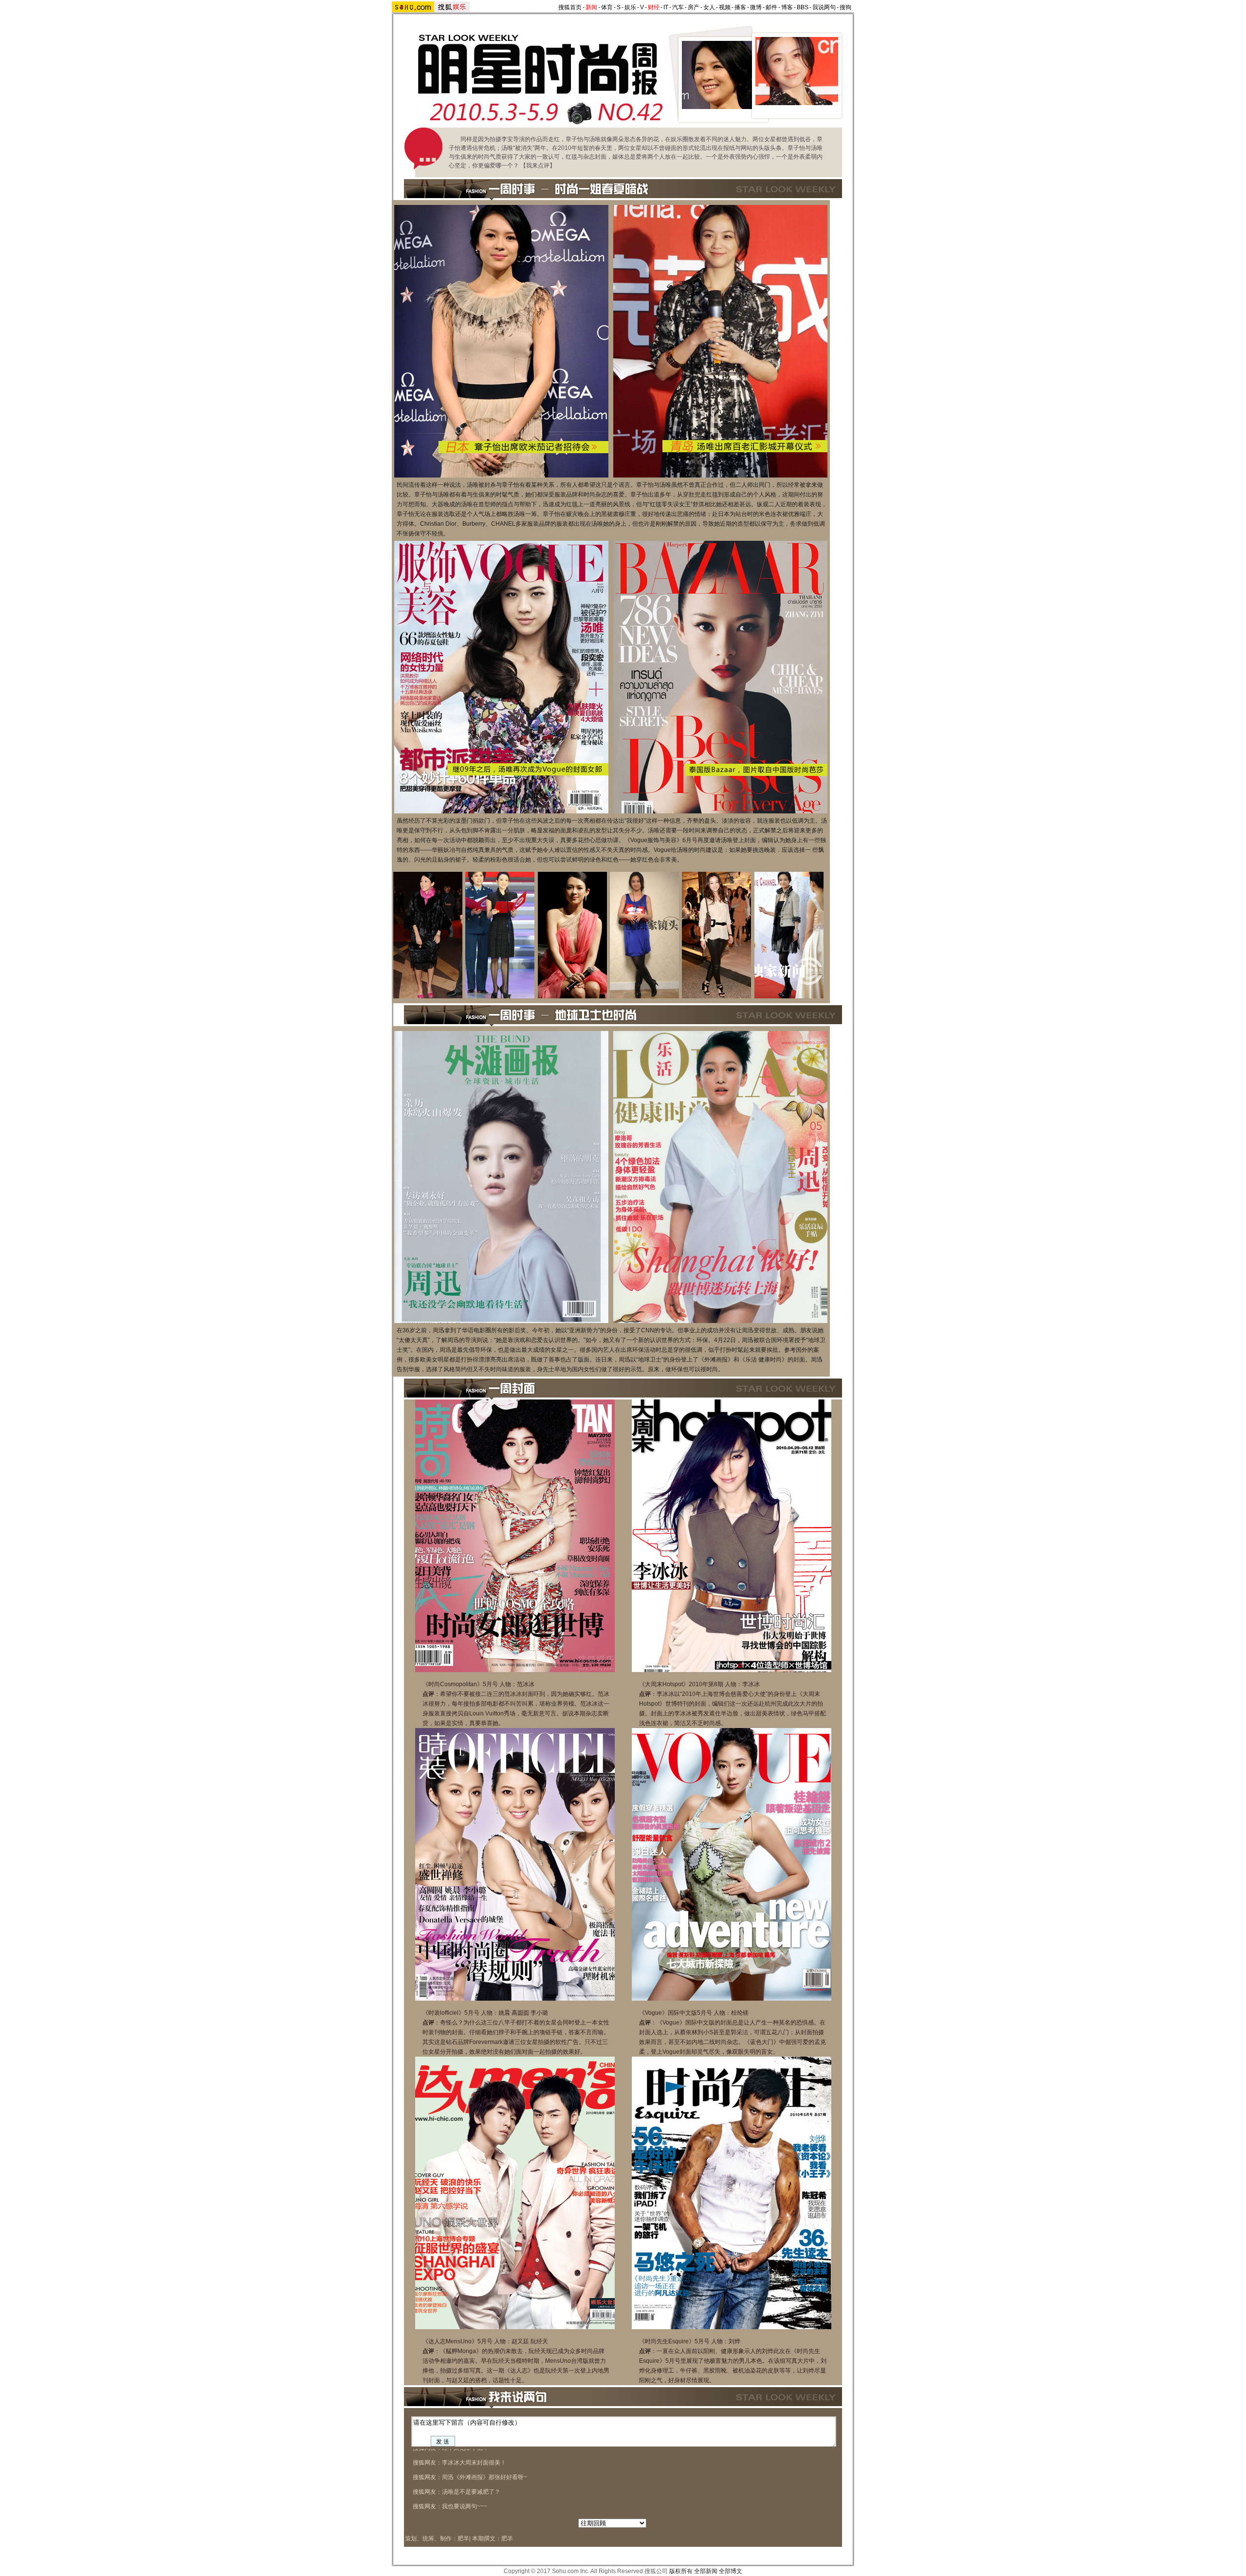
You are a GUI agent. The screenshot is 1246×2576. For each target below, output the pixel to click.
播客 (740, 7)
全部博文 (731, 2571)
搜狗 (845, 7)
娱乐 (630, 7)
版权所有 (681, 2571)
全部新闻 (706, 2571)
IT (666, 7)
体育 (607, 7)
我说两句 (824, 7)
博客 (787, 7)
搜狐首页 (570, 7)
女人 (709, 7)
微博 (756, 7)
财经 (654, 7)
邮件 (771, 7)
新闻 (591, 7)
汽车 (678, 7)
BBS (803, 7)
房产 (694, 7)
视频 (725, 7)
